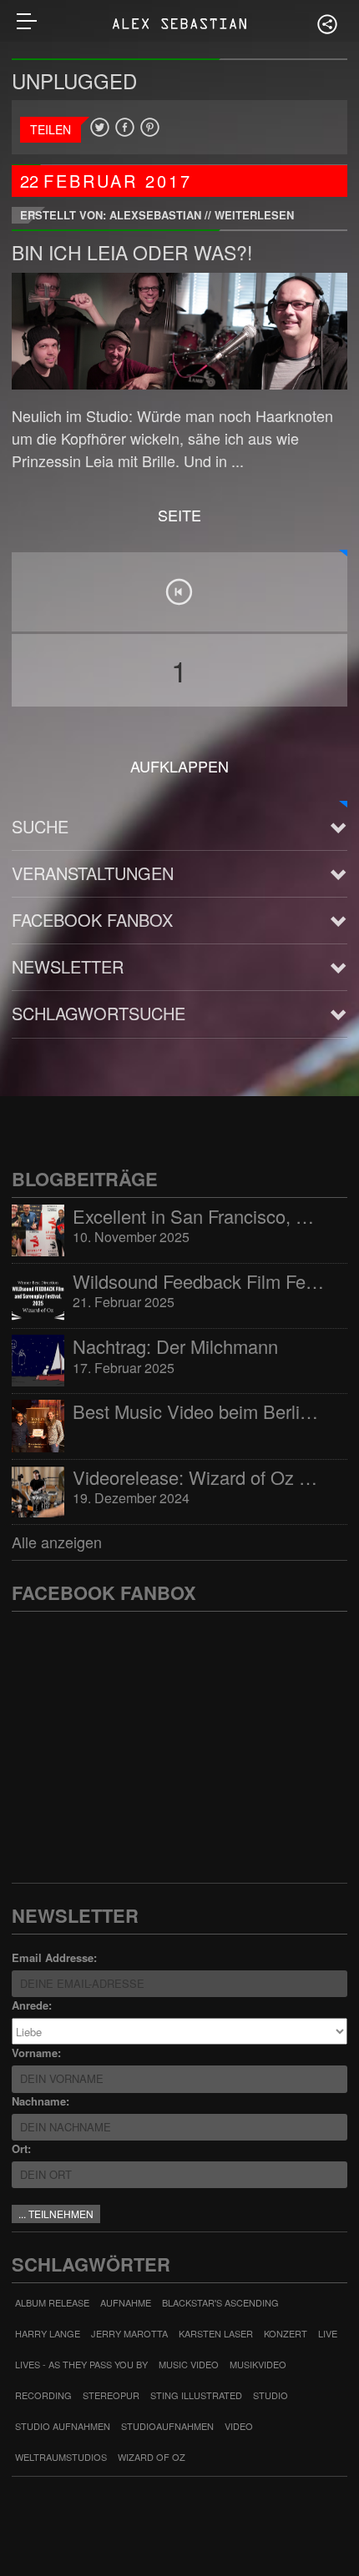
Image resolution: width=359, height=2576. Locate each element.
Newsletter (68, 966)
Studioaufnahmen (167, 2426)
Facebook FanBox (92, 920)
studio (271, 2395)
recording (43, 2395)
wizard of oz (152, 2457)
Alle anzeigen (57, 1542)
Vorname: (36, 2053)
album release (52, 2302)
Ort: (21, 2148)
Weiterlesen (254, 215)
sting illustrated (196, 2395)
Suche (40, 826)
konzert (286, 2333)
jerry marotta (129, 2333)
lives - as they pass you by (81, 2364)
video (239, 2426)
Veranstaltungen (93, 873)
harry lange (48, 2333)
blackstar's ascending (220, 2302)
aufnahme (126, 2302)
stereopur (111, 2395)
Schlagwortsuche (99, 1013)
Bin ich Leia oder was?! (132, 252)
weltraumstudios (61, 2457)
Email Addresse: (54, 1957)
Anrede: (32, 2005)
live (328, 2333)
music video (189, 2364)
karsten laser (216, 2333)
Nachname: (40, 2101)
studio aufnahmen (63, 2426)
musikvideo (258, 2364)
